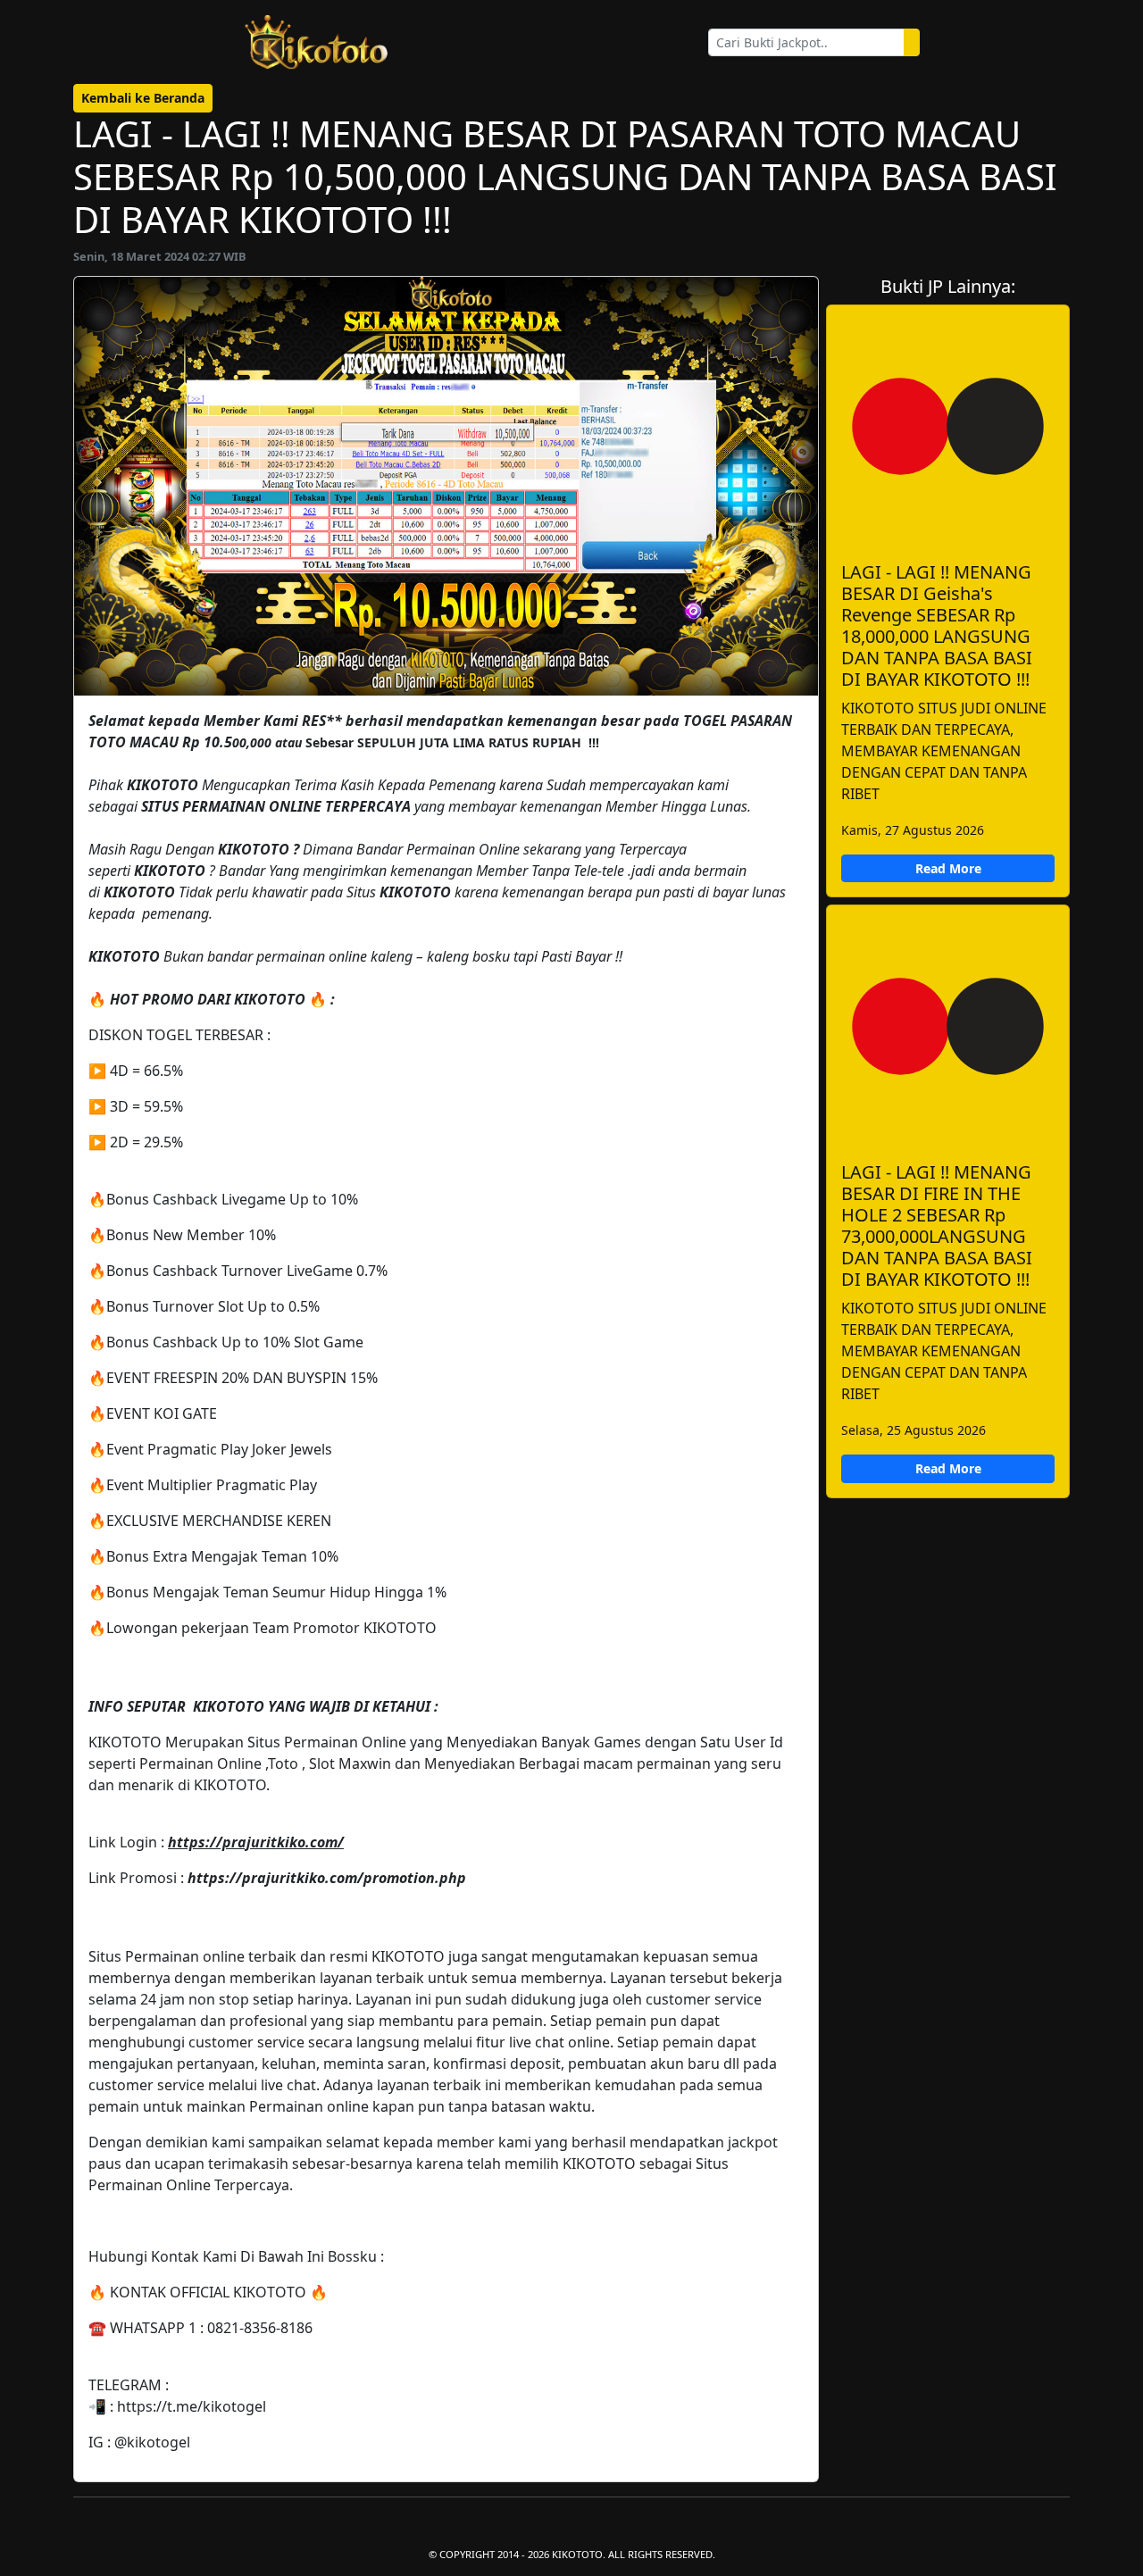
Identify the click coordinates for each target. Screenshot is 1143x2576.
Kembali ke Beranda (143, 98)
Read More (948, 868)
